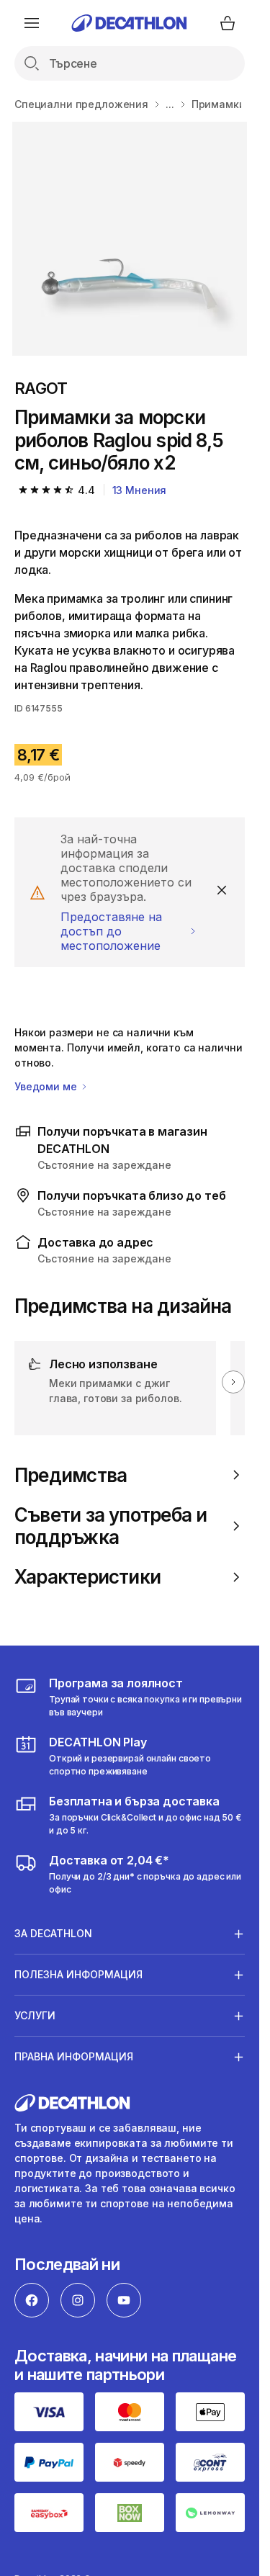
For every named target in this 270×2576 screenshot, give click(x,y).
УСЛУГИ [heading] (35, 2015)
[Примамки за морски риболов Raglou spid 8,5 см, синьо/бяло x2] (129, 239)
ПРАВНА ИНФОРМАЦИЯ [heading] (74, 2056)
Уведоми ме (47, 1086)
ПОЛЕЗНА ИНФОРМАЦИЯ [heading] (78, 1974)
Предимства (71, 1475)
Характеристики (87, 1577)
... (170, 104)
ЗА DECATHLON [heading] (53, 1933)
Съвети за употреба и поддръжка (111, 1526)
